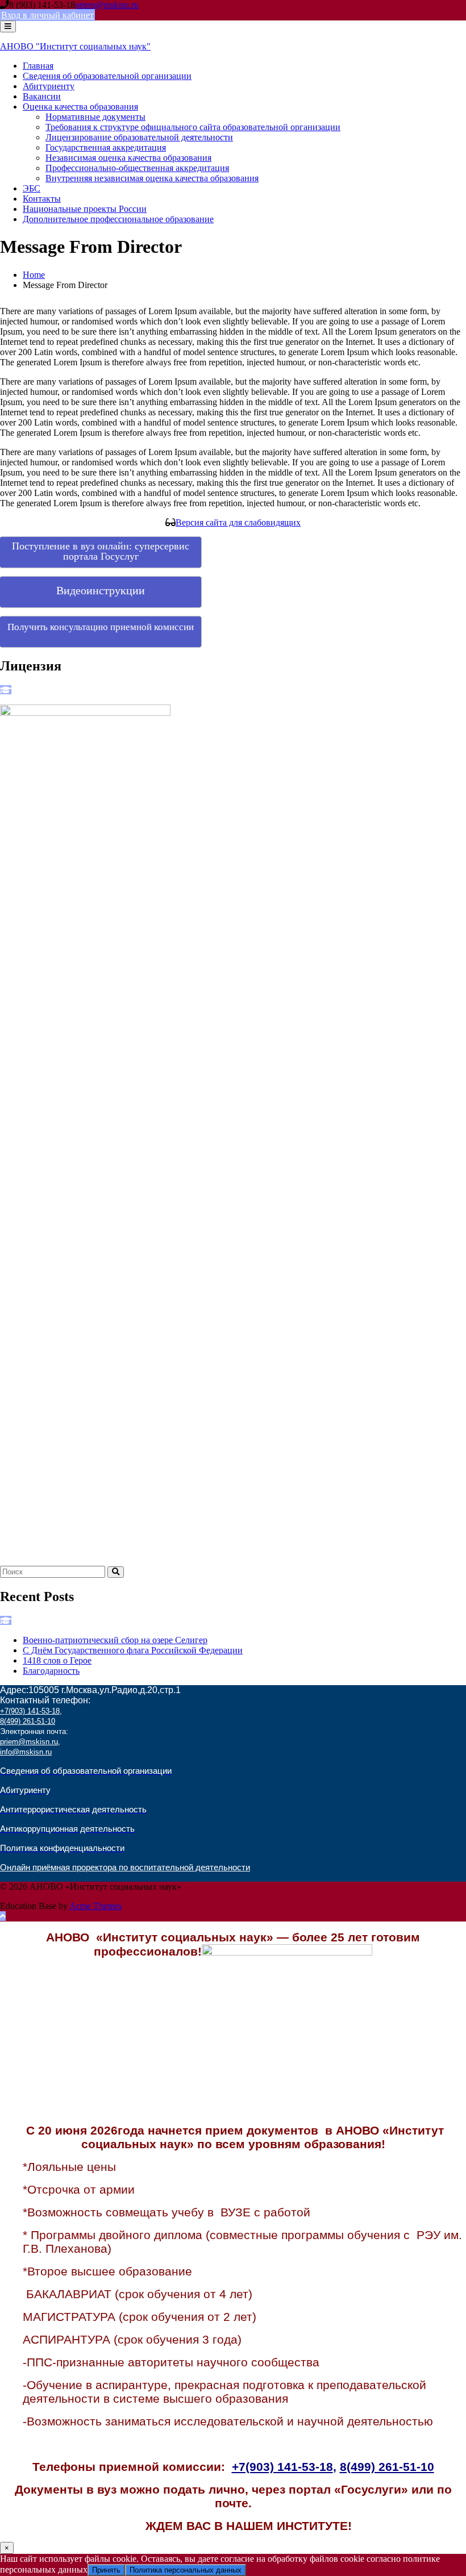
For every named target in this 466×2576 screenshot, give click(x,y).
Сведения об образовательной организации (107, 76)
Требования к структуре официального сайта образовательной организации (193, 127)
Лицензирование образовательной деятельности (139, 137)
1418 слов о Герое (57, 1660)
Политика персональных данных (186, 2570)
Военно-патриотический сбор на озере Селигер (115, 1640)
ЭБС (32, 188)
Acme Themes (95, 1906)
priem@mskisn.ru (107, 5)
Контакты (42, 199)
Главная (38, 66)
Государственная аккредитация (106, 147)
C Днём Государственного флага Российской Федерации (133, 1650)
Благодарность (51, 1671)
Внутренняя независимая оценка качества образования (152, 178)
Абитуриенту (49, 86)
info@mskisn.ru (26, 1752)
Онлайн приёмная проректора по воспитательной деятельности (125, 1868)
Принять (106, 2570)
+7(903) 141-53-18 (30, 1711)
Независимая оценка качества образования (128, 158)
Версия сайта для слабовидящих (238, 522)
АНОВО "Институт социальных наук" (75, 46)
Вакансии (42, 96)
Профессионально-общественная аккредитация (137, 168)
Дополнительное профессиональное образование (118, 219)
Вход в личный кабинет (47, 15)
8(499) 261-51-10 (28, 1721)
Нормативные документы (95, 117)
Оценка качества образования (80, 107)
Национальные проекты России (85, 209)
